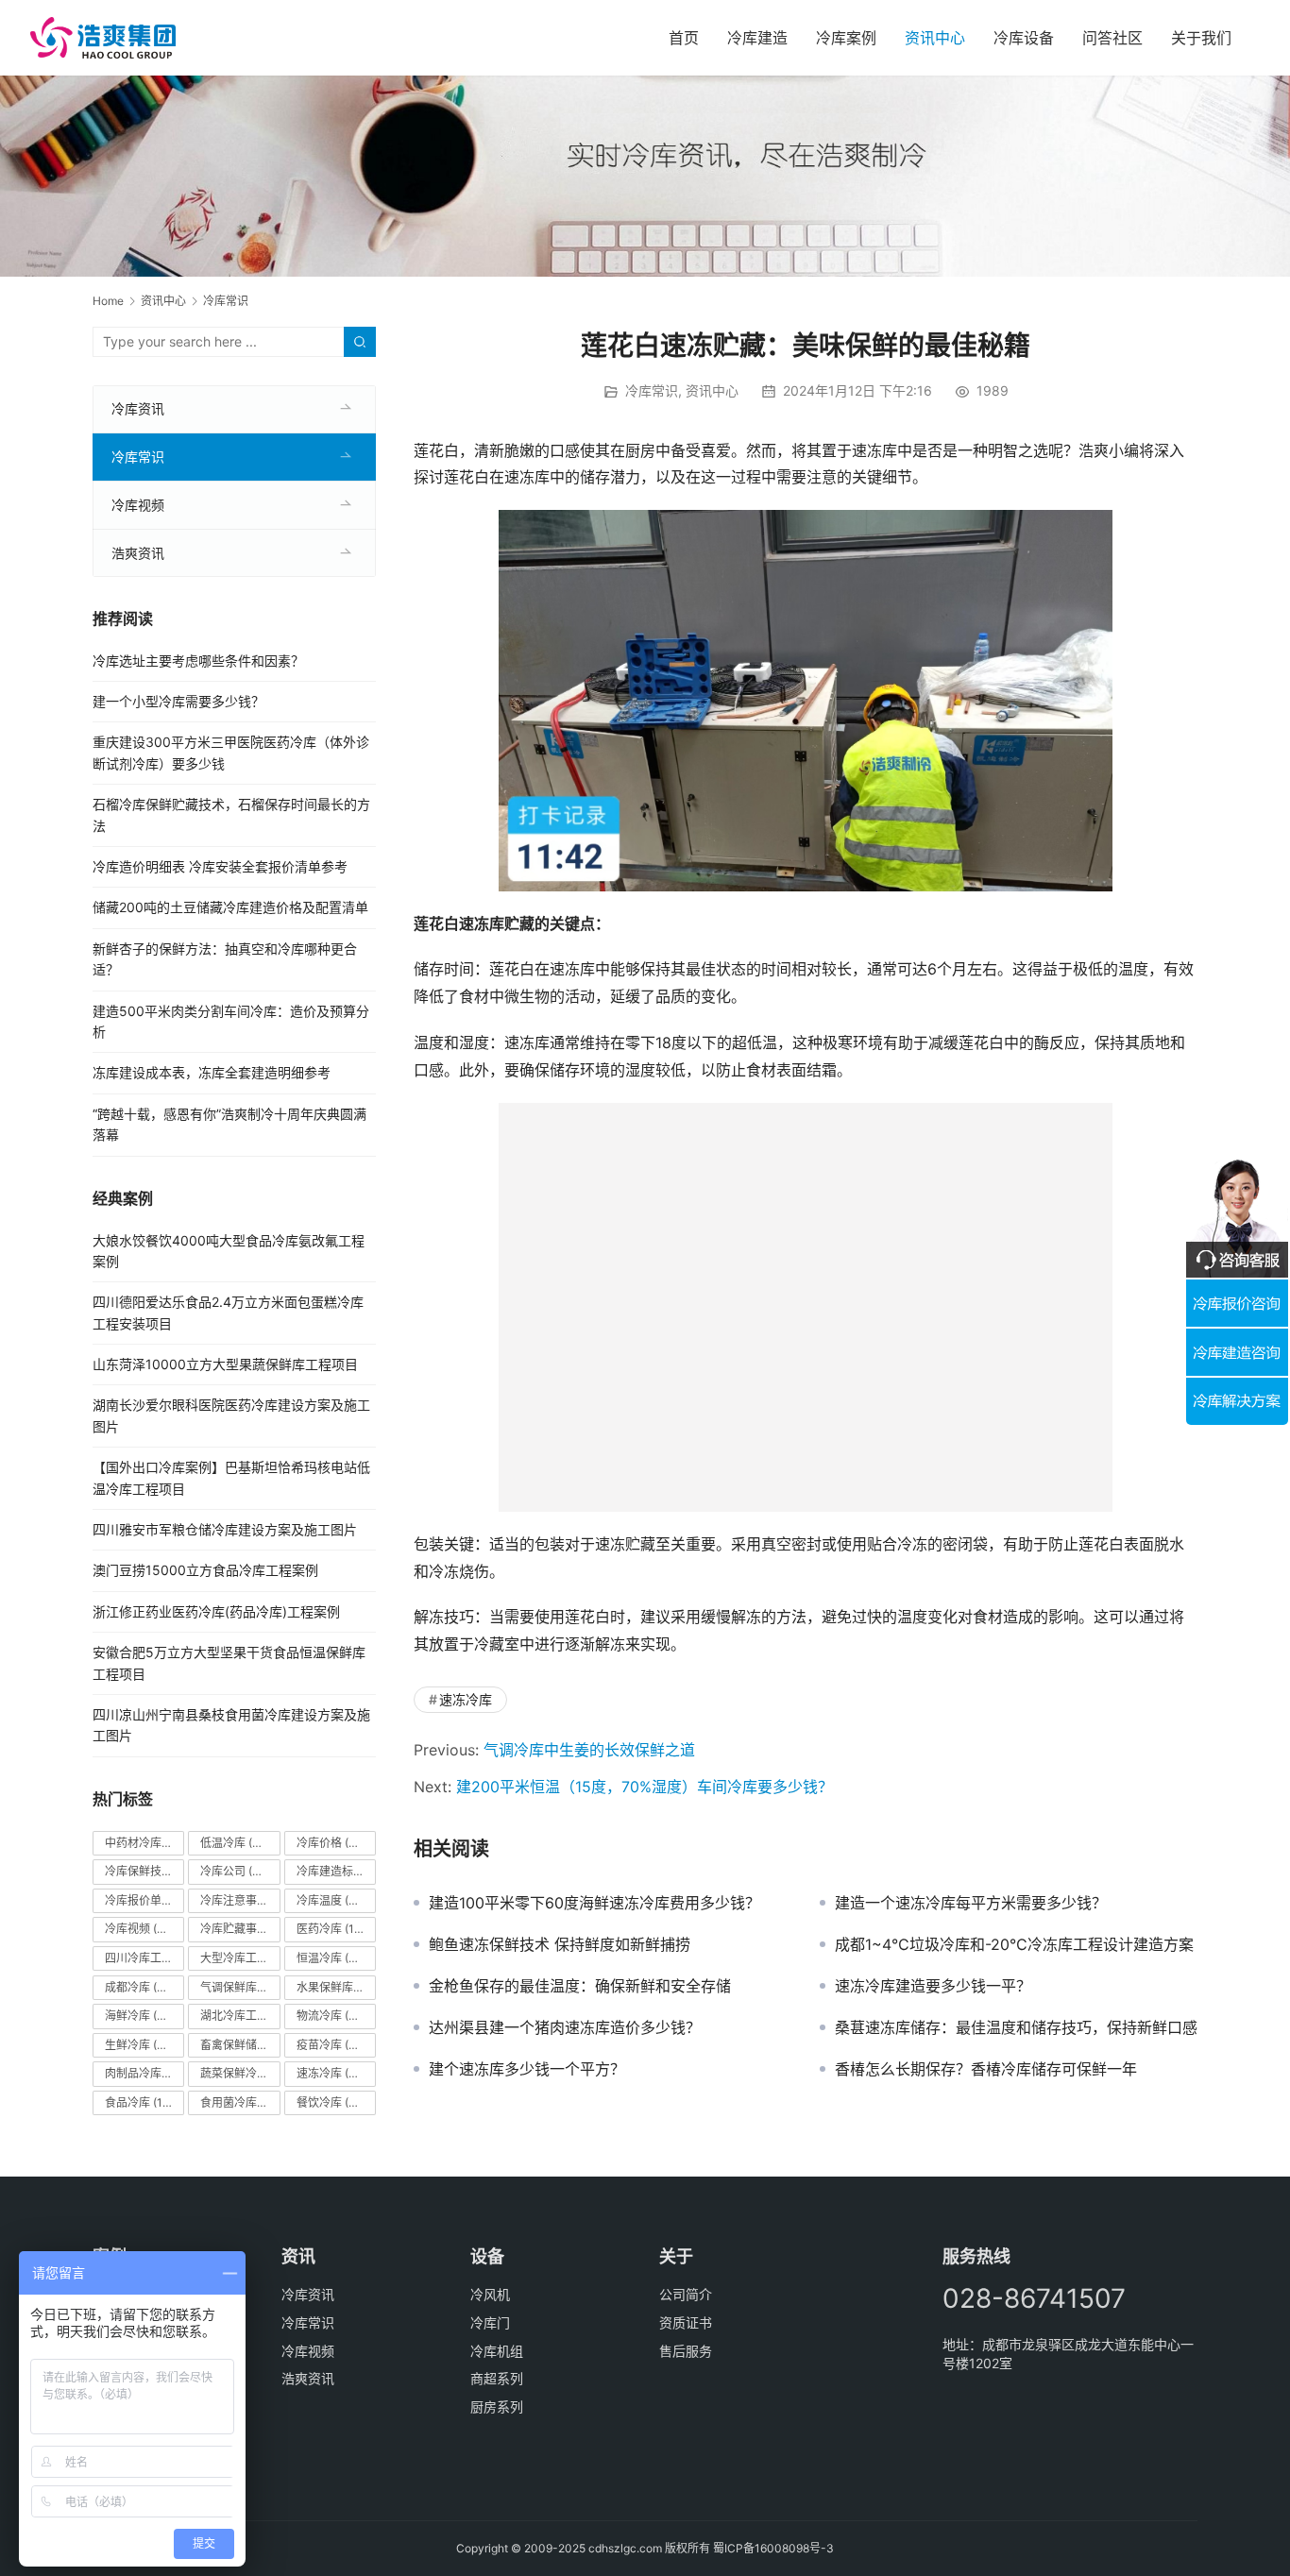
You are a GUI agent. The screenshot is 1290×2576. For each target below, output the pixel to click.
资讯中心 (935, 38)
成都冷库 (139, 1987)
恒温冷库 (331, 1958)
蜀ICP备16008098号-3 (773, 2548)
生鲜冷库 (139, 2045)
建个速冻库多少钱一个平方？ (527, 2069)
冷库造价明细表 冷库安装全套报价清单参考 (220, 866)
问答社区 (1112, 38)
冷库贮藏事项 (240, 1929)
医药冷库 (334, 1929)
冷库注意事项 (240, 1900)
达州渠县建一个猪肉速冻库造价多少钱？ (565, 2027)
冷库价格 (335, 1843)
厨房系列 (497, 2407)
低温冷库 (235, 1843)
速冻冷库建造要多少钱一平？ (933, 1986)
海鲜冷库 (139, 2016)
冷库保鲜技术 (144, 1871)
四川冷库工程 (144, 1958)
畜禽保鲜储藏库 (240, 2045)
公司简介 (686, 2294)
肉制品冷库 (144, 2073)
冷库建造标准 (336, 1871)
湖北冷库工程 (240, 2016)
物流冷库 (331, 2016)
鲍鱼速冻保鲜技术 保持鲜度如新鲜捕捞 (560, 1944)
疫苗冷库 (331, 2045)
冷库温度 (331, 1900)
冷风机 (490, 2294)
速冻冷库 (466, 1699)
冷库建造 (757, 38)
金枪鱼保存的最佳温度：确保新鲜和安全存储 (580, 1986)
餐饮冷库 (331, 2102)
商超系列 (497, 2378)
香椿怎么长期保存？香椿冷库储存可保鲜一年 (986, 2069)
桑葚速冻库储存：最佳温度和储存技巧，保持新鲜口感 (1016, 2027)
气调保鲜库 (240, 1987)
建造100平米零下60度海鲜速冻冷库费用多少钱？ (594, 1903)
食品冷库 (143, 2102)
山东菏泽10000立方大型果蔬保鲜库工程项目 (225, 1364)
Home (108, 301)
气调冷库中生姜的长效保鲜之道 (589, 1750)
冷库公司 (235, 1871)
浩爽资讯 (138, 553)
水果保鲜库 (336, 1987)
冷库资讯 (138, 408)
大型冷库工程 (240, 1958)
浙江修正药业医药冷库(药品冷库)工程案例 (216, 1611)
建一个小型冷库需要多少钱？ (178, 701)
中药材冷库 (144, 1843)
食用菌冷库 (240, 2102)
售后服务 (686, 2351)
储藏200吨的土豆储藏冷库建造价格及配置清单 (230, 907)
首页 (684, 38)
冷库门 (490, 2322)
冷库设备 (1024, 38)
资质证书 (686, 2322)
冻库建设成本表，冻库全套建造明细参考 (212, 1072)
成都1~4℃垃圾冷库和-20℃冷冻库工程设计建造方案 (1014, 1944)
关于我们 (1201, 38)
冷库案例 (846, 38)
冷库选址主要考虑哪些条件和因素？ (198, 661)
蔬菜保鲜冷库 (240, 2073)
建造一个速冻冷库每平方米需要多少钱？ (971, 1903)
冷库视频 (138, 505)
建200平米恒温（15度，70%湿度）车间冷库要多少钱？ (645, 1787)
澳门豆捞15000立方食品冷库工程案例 (205, 1570)
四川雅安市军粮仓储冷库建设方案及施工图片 (225, 1529)
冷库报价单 (144, 1900)
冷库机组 (497, 2351)
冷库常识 (652, 390)
